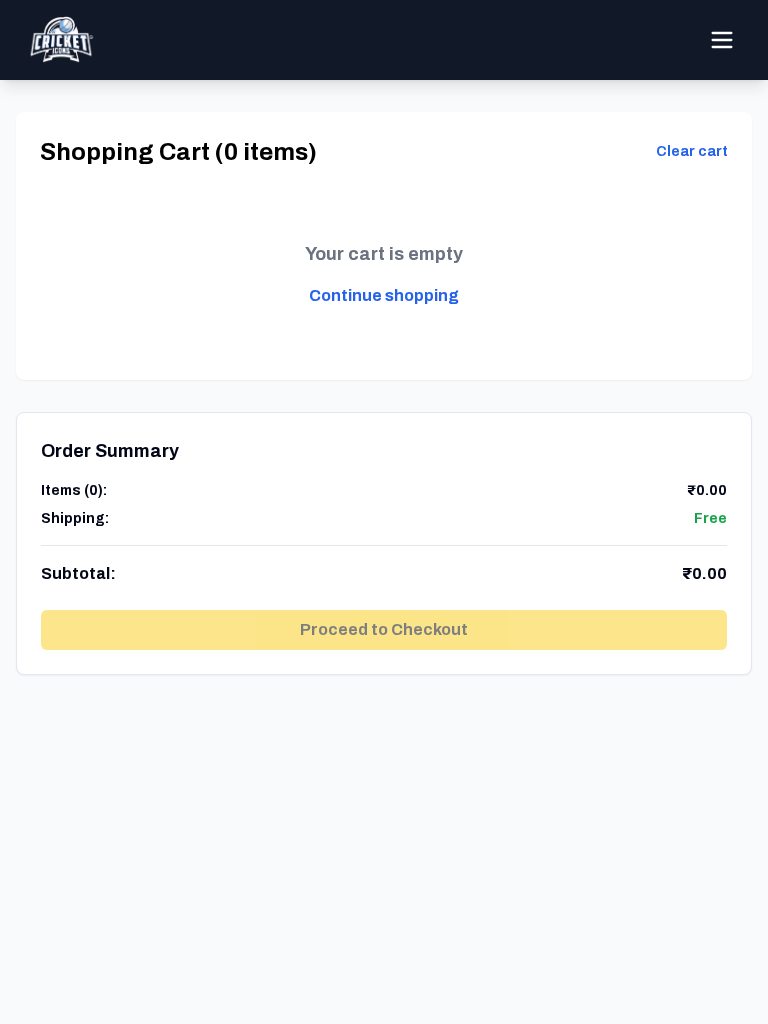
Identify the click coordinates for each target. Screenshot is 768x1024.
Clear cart (692, 151)
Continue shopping (384, 295)
